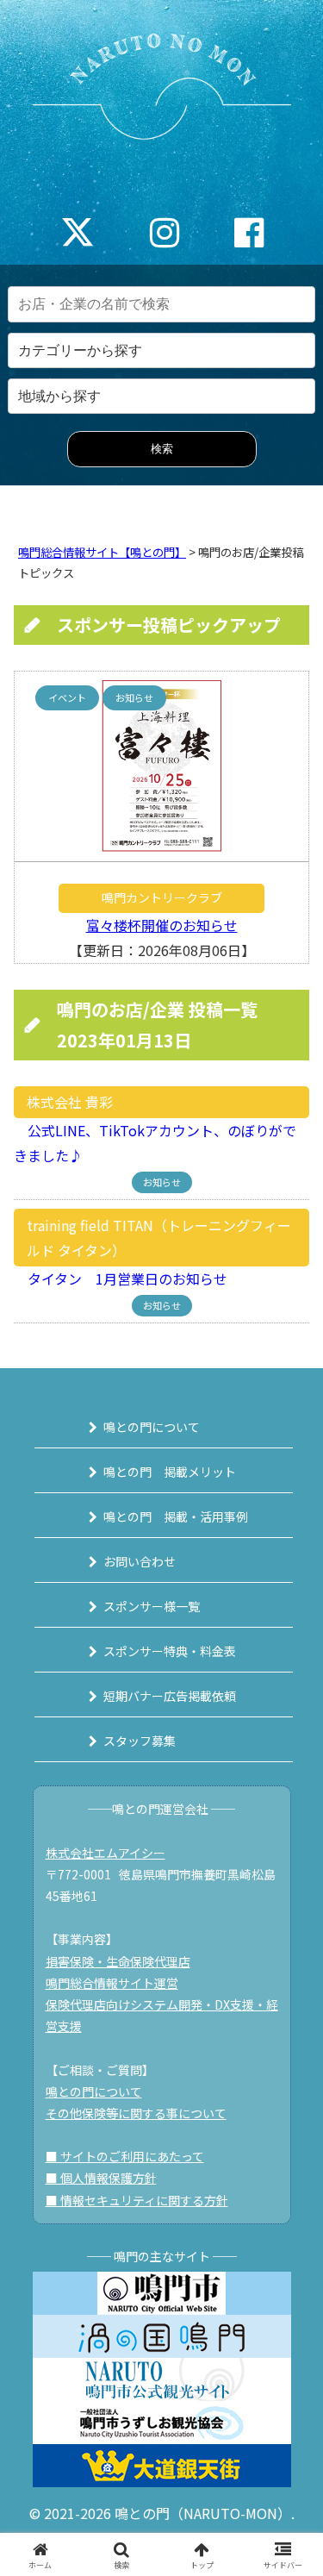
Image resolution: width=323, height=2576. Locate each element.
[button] (289, 2306)
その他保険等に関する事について (136, 2113)
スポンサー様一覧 (152, 1606)
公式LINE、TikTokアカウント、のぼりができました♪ (155, 1143)
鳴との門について (152, 1427)
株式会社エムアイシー (106, 1853)
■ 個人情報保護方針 (101, 2178)
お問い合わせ (140, 1561)
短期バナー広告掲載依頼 (170, 1696)
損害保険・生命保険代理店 (118, 1961)
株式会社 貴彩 (70, 1102)
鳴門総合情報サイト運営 (112, 1983)
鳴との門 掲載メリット (170, 1472)
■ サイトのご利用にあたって (125, 2156)
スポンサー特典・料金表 (170, 1651)
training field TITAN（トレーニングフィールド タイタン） (159, 1238)
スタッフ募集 (140, 1741)
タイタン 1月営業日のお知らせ (121, 1279)
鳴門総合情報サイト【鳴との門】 (102, 552)
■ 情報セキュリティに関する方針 (137, 2200)
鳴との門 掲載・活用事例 (176, 1516)
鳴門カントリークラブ (162, 897)
